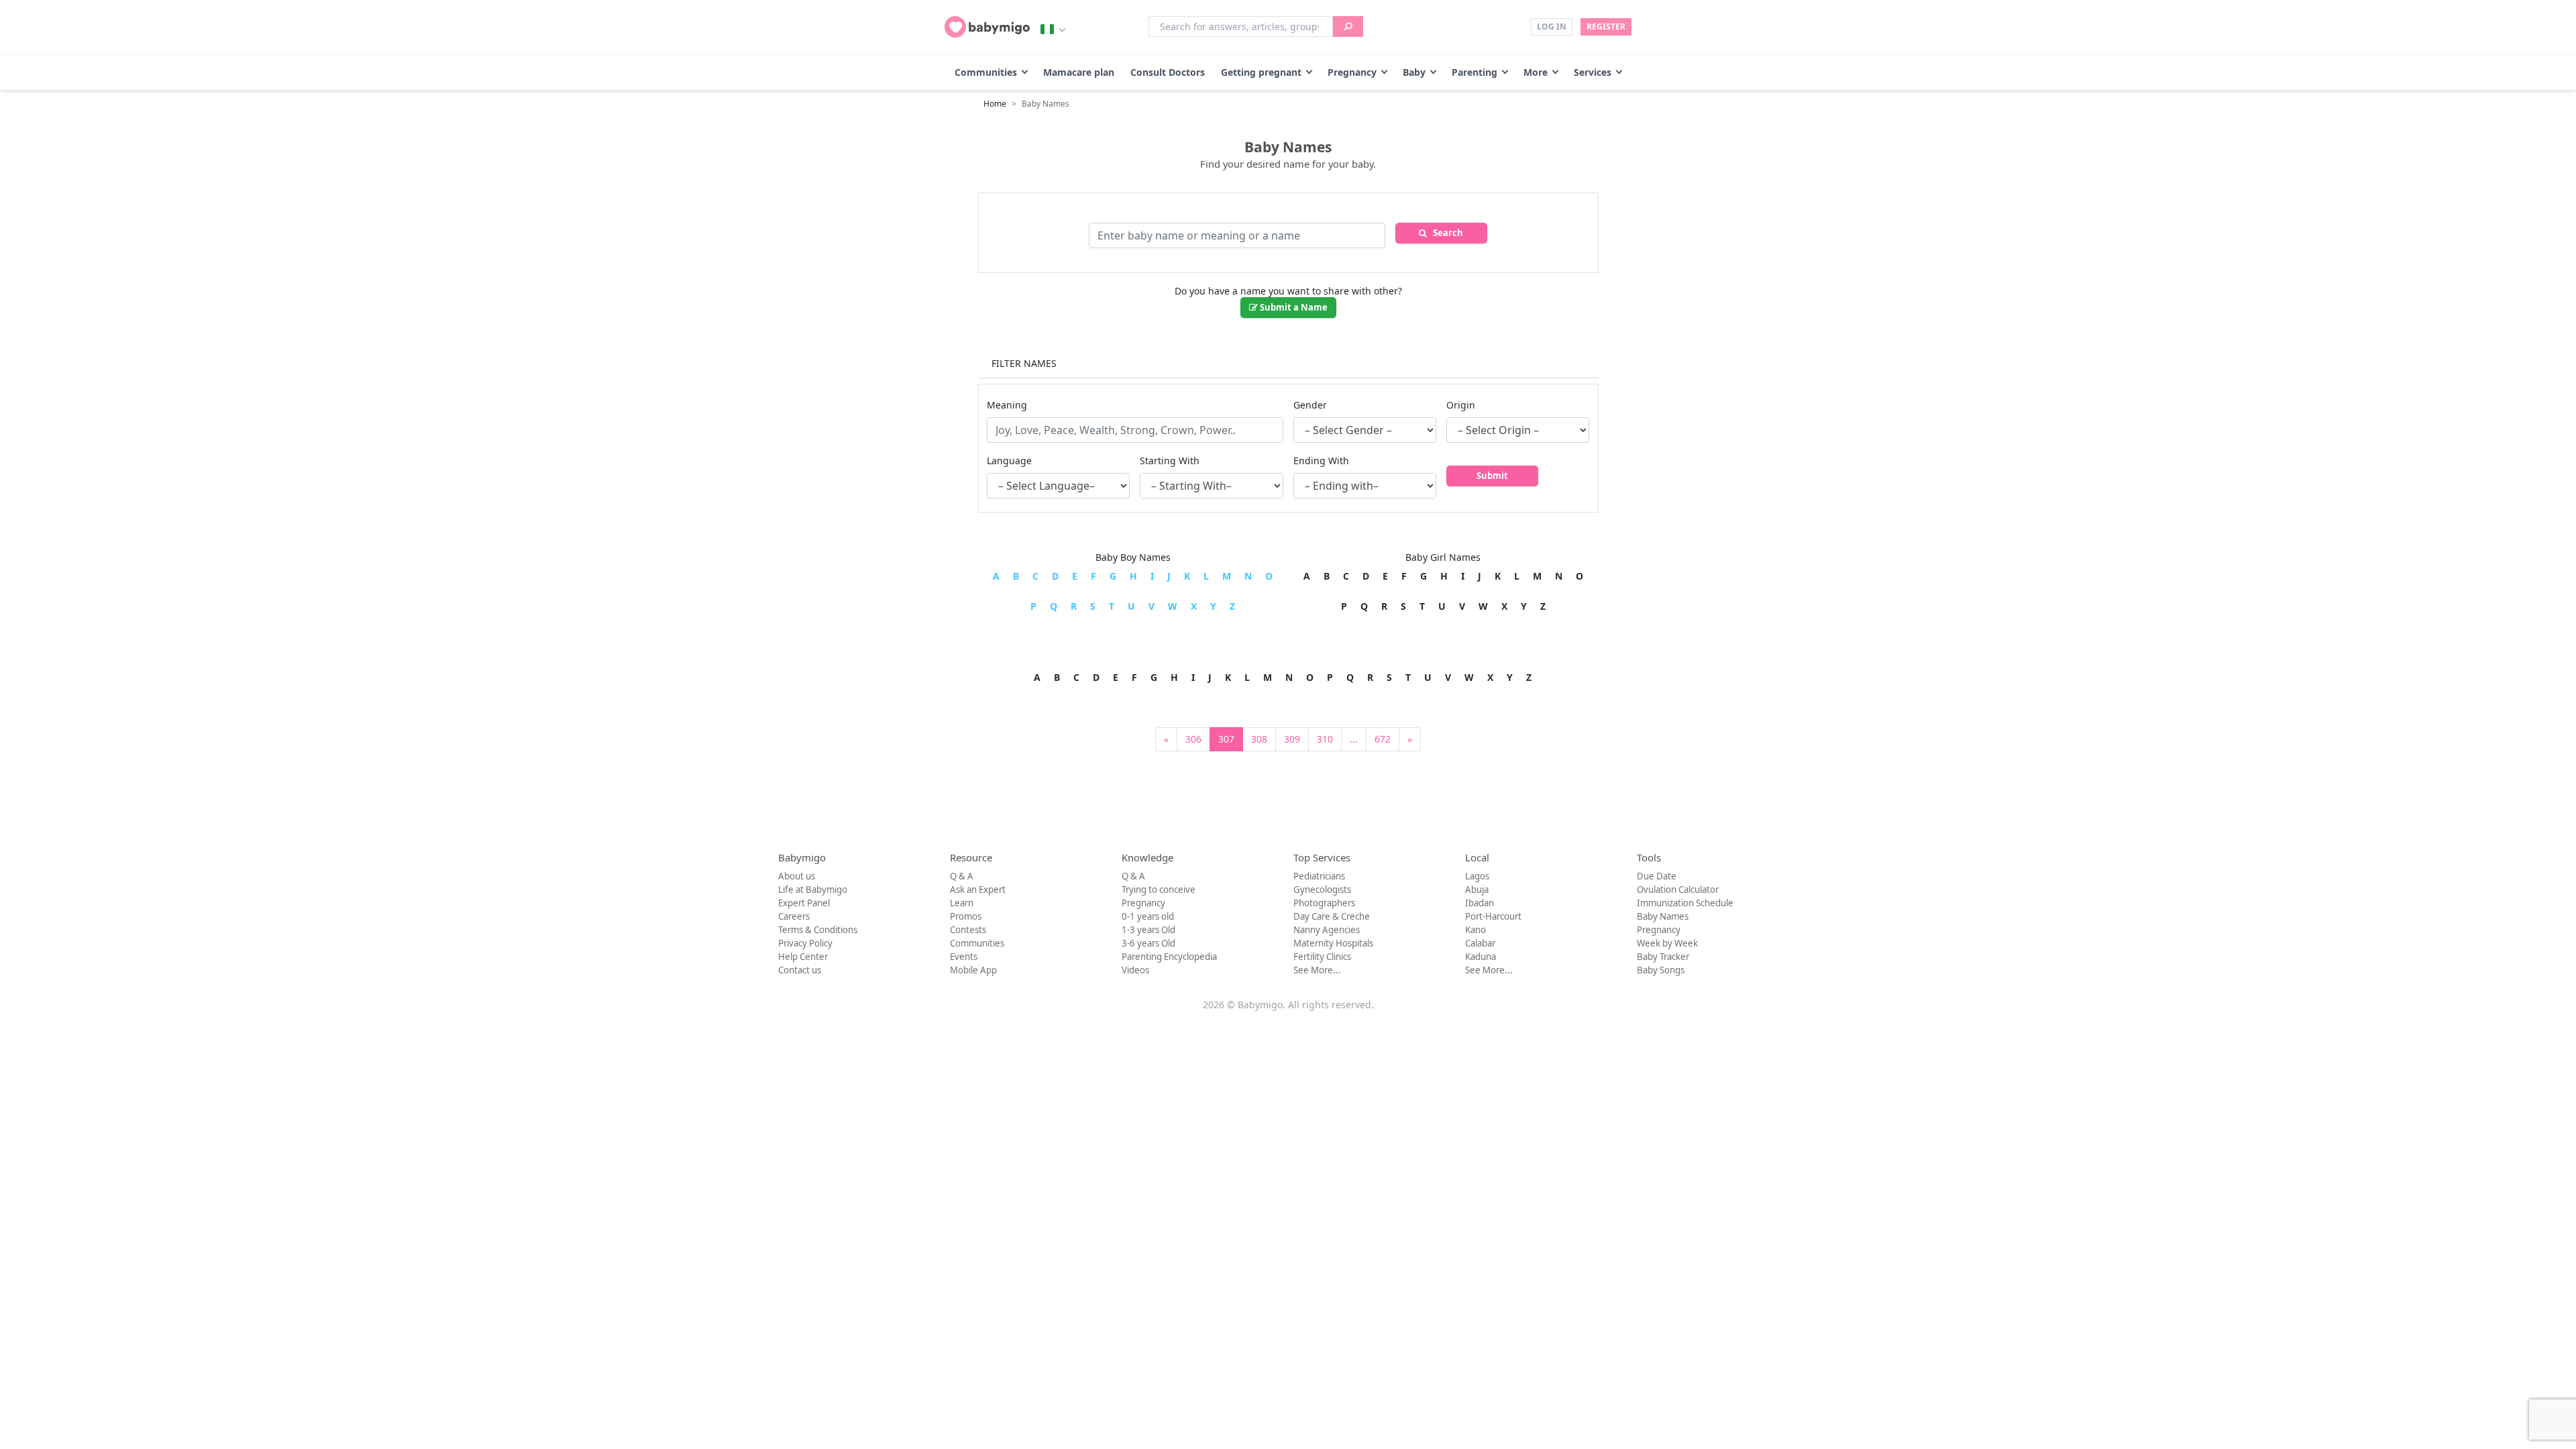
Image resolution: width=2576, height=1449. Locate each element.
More (1536, 72)
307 (1226, 739)
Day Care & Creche (1332, 916)
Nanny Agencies (1327, 930)
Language (1009, 461)
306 (1193, 739)
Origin (1461, 405)
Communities (986, 72)
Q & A (962, 876)
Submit (1492, 476)
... (1354, 739)
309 (1292, 739)
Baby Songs (1661, 970)
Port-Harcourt (1493, 916)
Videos (1135, 970)
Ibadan (1480, 903)
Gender (1310, 405)
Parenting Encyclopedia (1169, 957)
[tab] (1288, 364)
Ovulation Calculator (1678, 890)
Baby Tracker (1663, 957)
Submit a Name (1293, 307)
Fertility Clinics (1322, 957)
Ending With (1321, 461)
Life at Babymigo (813, 890)
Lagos (1477, 876)
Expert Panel (804, 903)
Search (1445, 233)
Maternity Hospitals (1333, 943)
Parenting (1474, 72)
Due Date (1657, 876)
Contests (968, 930)
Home (995, 104)
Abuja (1477, 890)
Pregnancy (1352, 72)
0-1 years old (1148, 916)
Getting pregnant (1261, 72)
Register (1606, 26)
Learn (962, 903)
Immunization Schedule (1685, 903)
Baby (1414, 72)
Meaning (1007, 405)
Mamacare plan (1079, 72)
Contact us (800, 970)
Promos (966, 916)
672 (1383, 739)
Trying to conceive (1159, 890)
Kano (1475, 930)
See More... (1317, 970)
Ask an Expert (978, 890)
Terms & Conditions (818, 930)
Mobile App (973, 970)
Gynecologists (1322, 890)
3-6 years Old (1148, 943)
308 (1259, 739)
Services (1593, 72)
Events (964, 957)
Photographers (1324, 903)
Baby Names (1663, 916)
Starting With (1170, 461)
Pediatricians (1319, 876)
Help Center (803, 957)
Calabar (1480, 943)
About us (797, 876)
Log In (1552, 26)
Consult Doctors (1168, 72)
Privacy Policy (805, 943)
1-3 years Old (1148, 930)
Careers (794, 916)
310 (1325, 739)
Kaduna (1481, 957)
